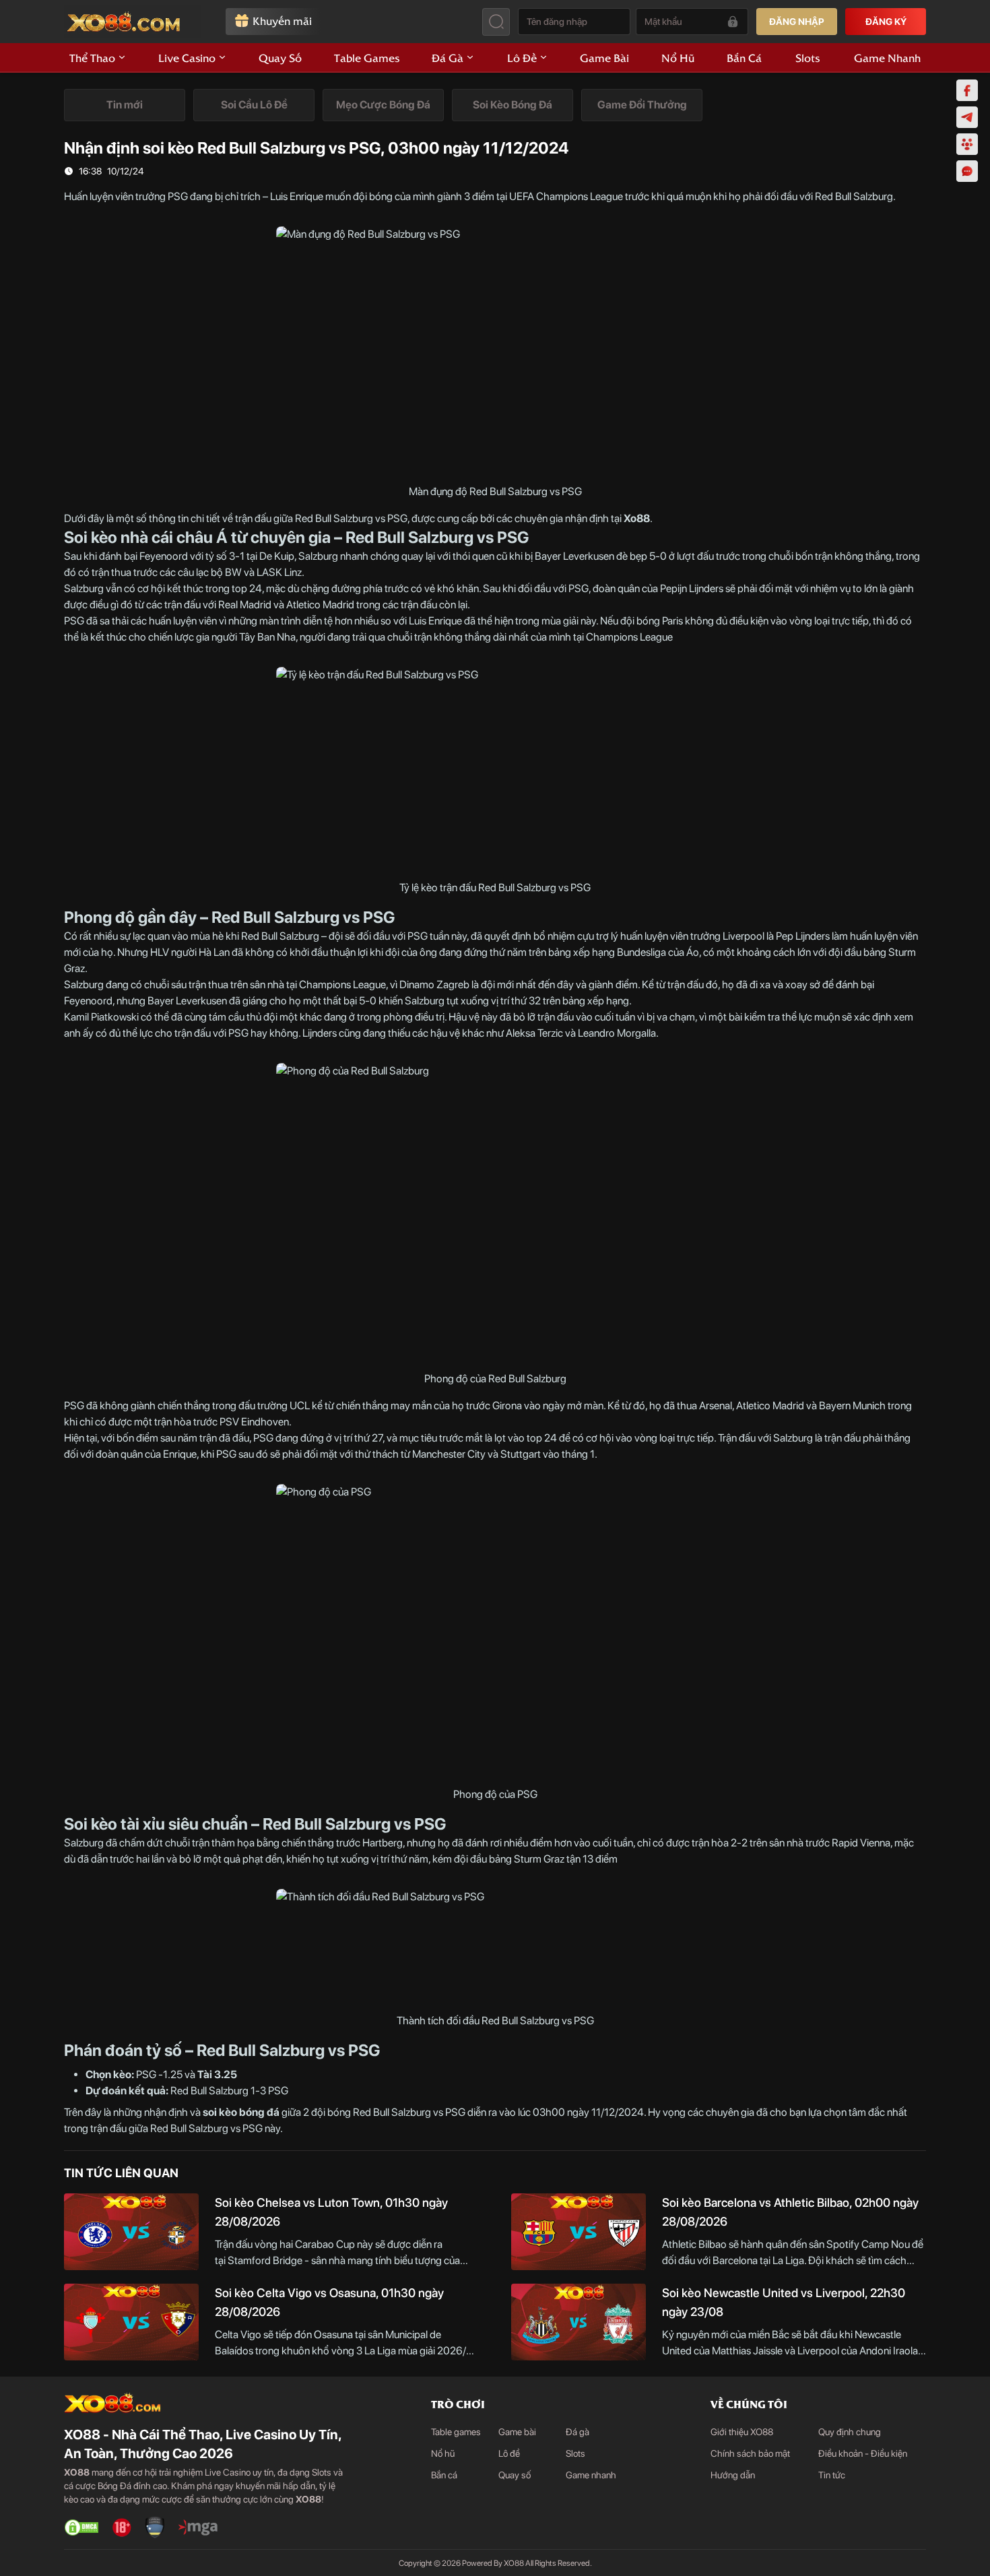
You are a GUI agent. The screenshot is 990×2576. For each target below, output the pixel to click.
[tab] (125, 105)
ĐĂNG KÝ (886, 22)
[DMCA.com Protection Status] (81, 2527)
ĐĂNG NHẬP (797, 22)
